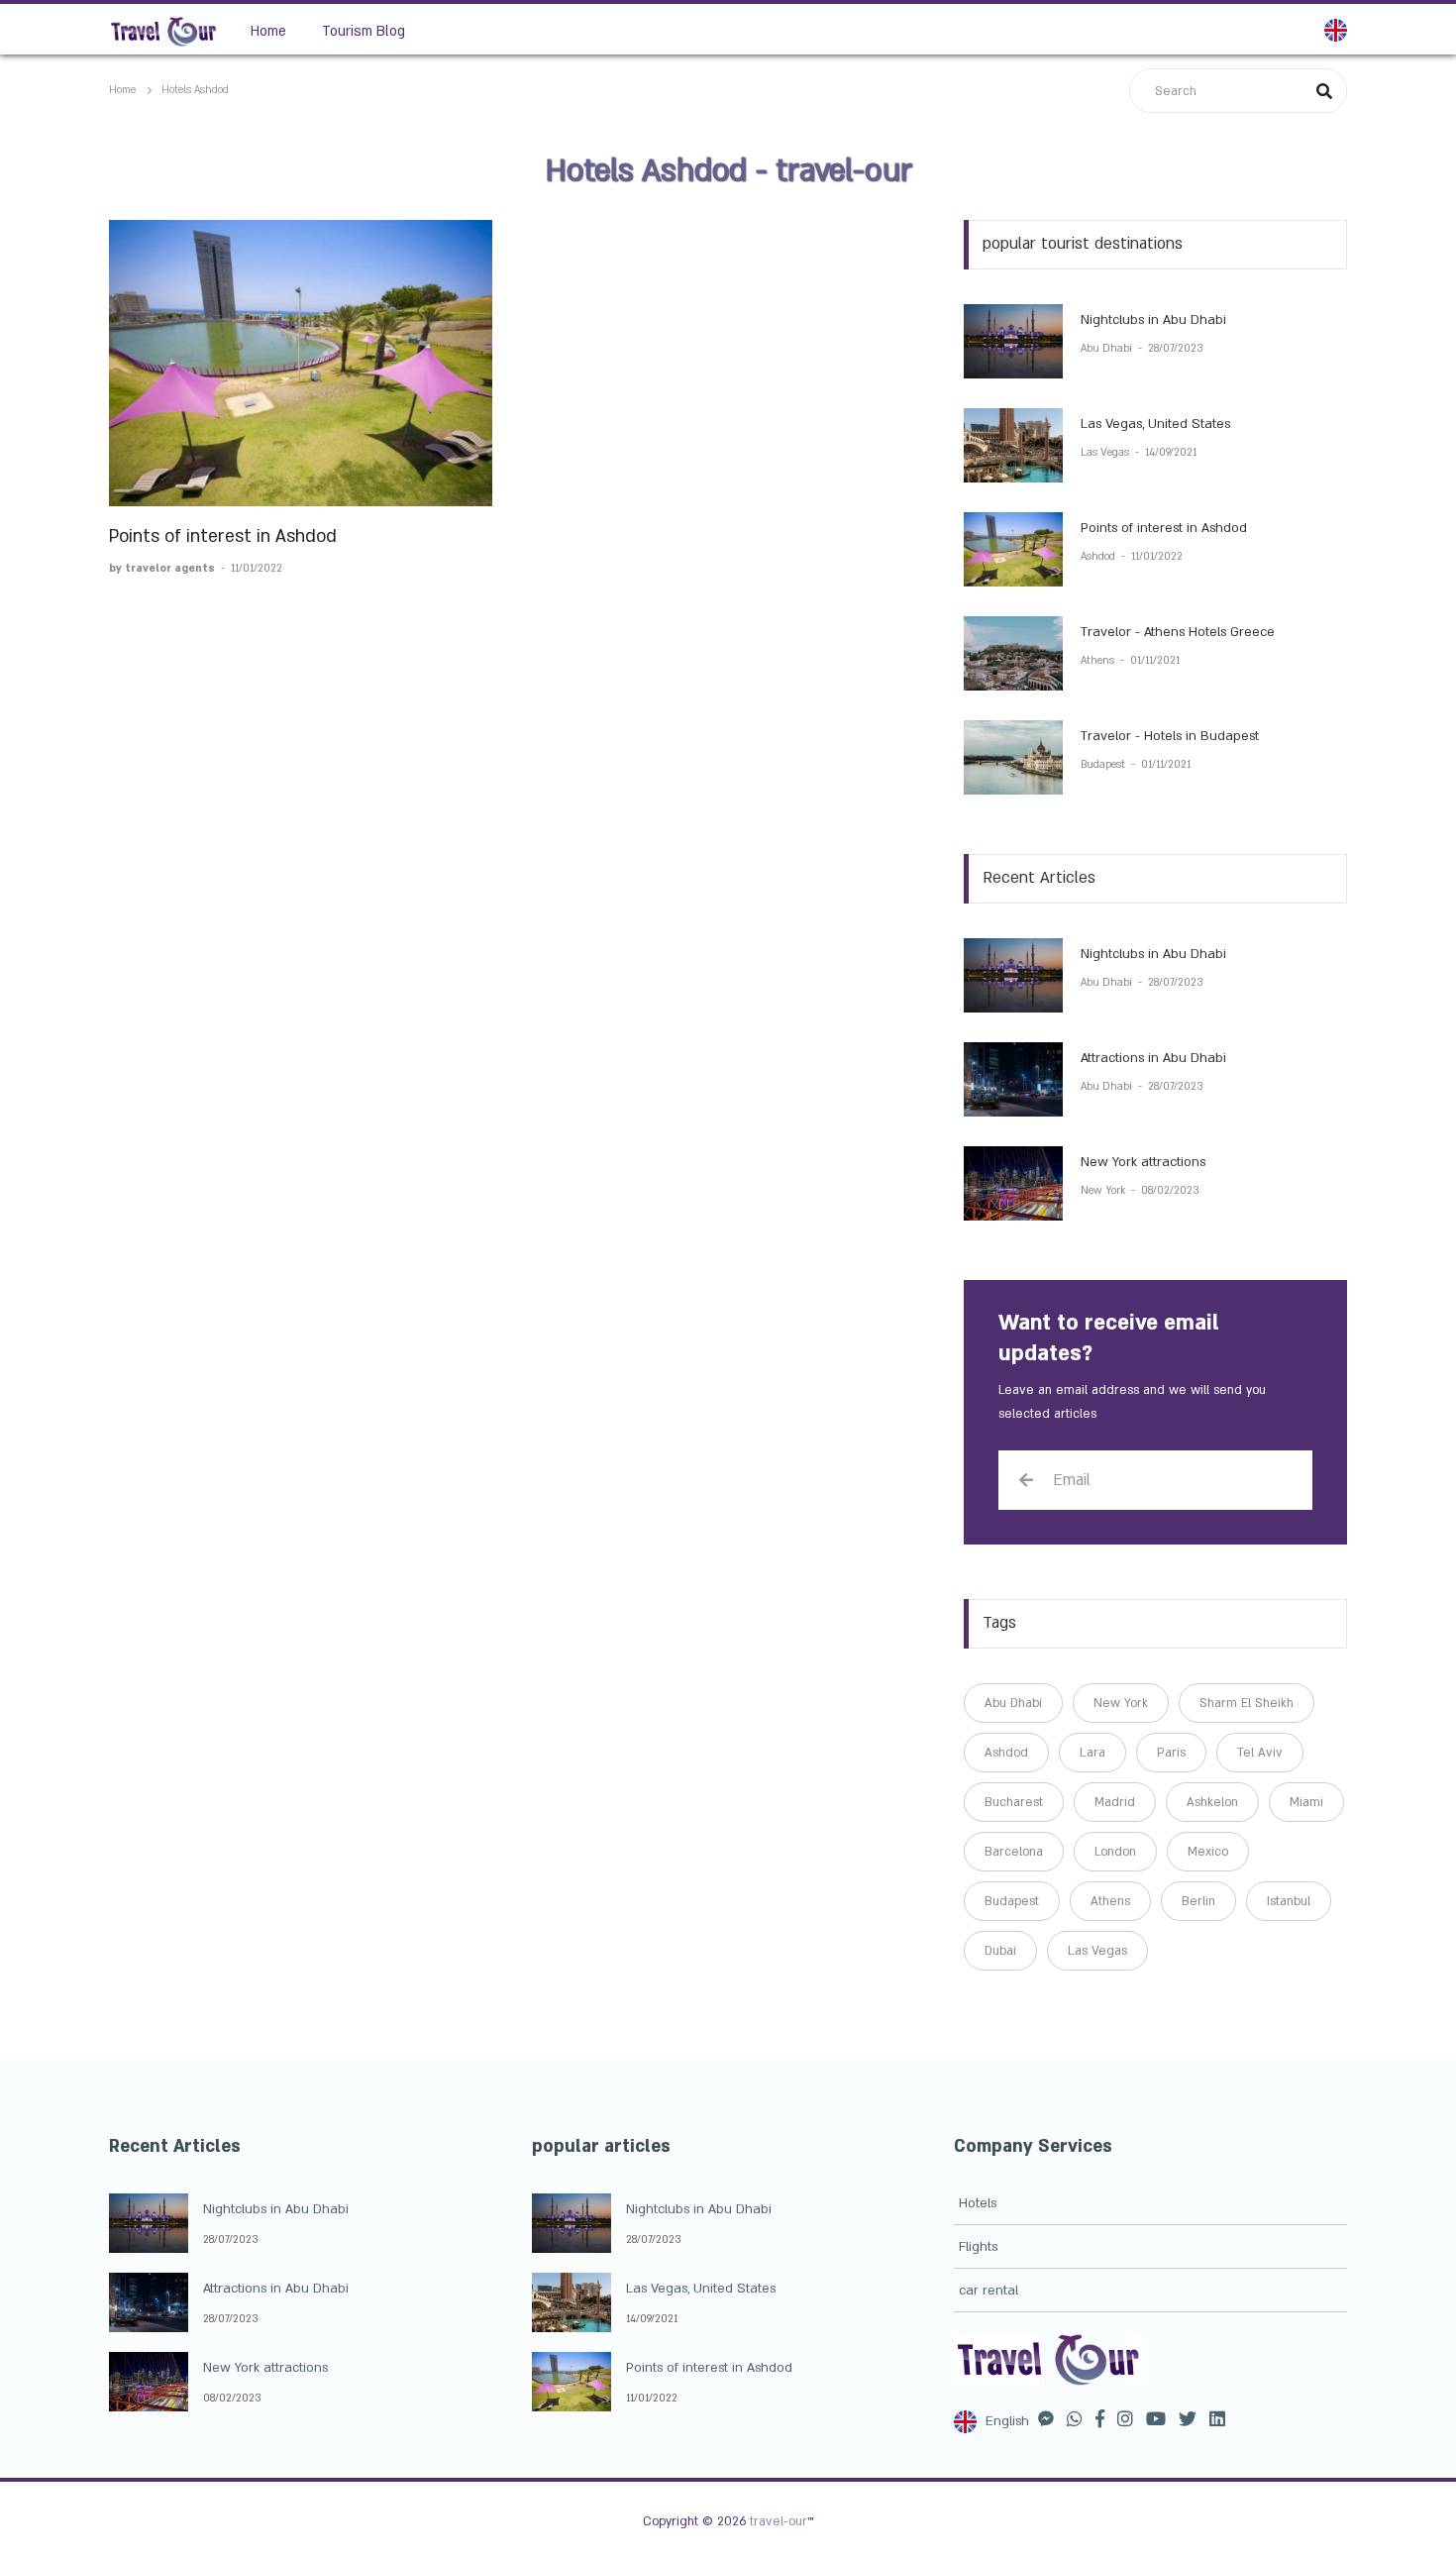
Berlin (1198, 1901)
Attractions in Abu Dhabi (1153, 1058)
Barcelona (1014, 1852)
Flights (978, 2247)
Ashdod (1099, 557)
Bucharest (1014, 1802)
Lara (1092, 1753)
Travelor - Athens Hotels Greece (1178, 632)
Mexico (1208, 1852)
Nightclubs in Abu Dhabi (1153, 320)
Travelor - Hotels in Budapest (1170, 736)
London (1115, 1852)
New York (1104, 1191)
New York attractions (1143, 1162)
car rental (988, 2291)
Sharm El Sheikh (1247, 1703)
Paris (1171, 1753)
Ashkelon (1212, 1802)
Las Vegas (1106, 453)
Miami (1306, 1802)
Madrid (1115, 1802)
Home (268, 31)
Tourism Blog (364, 31)
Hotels (978, 2203)
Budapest (1104, 765)
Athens (1099, 661)
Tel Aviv (1260, 1753)
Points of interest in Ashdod (223, 536)
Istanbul (1289, 1901)
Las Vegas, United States (1155, 424)
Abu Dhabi (1108, 349)
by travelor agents (163, 569)
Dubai (1000, 1951)
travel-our (779, 2521)
